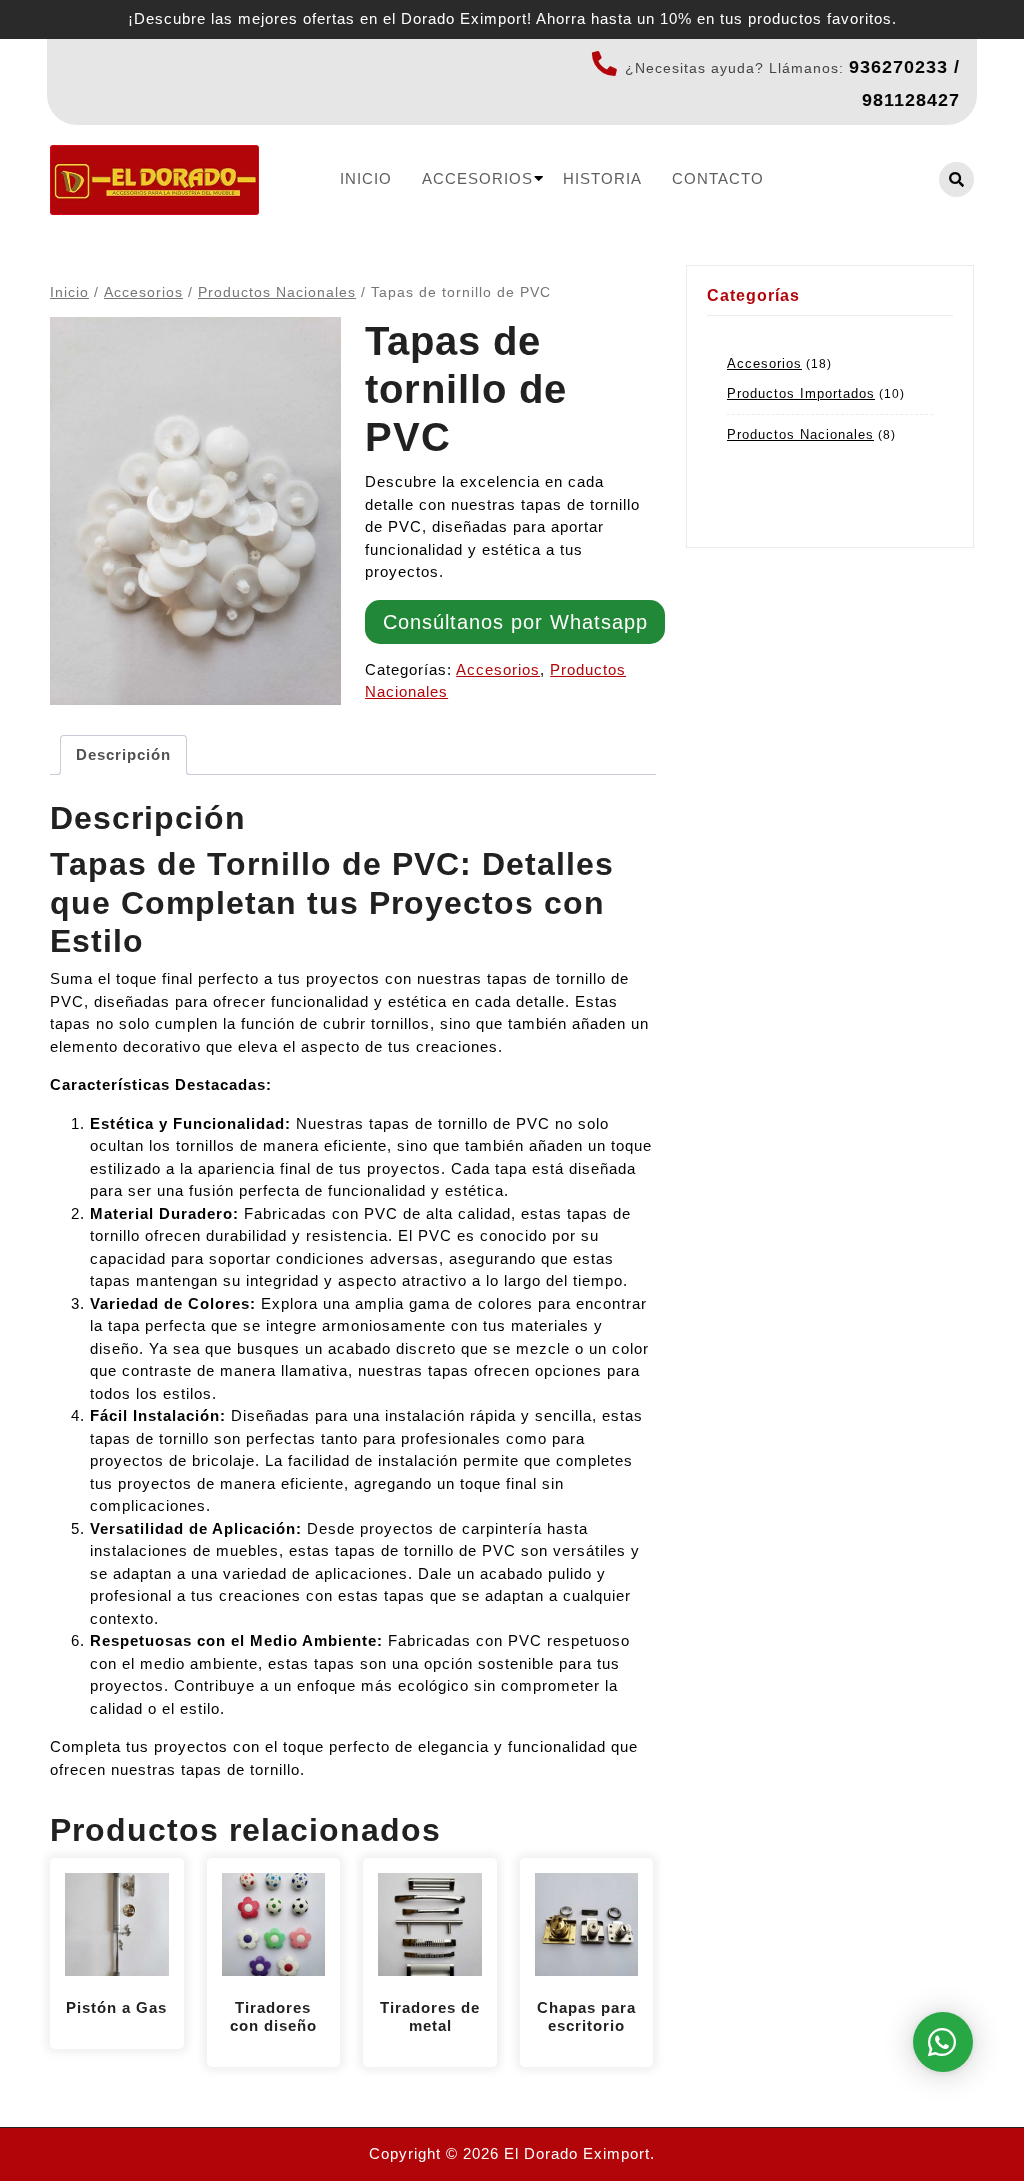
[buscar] (956, 179)
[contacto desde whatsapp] (943, 2042)
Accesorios (477, 178)
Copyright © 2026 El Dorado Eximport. (512, 2153)
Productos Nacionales (277, 292)
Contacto (718, 178)
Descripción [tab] (123, 754)
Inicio (366, 178)
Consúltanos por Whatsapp (515, 622)
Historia (602, 178)
